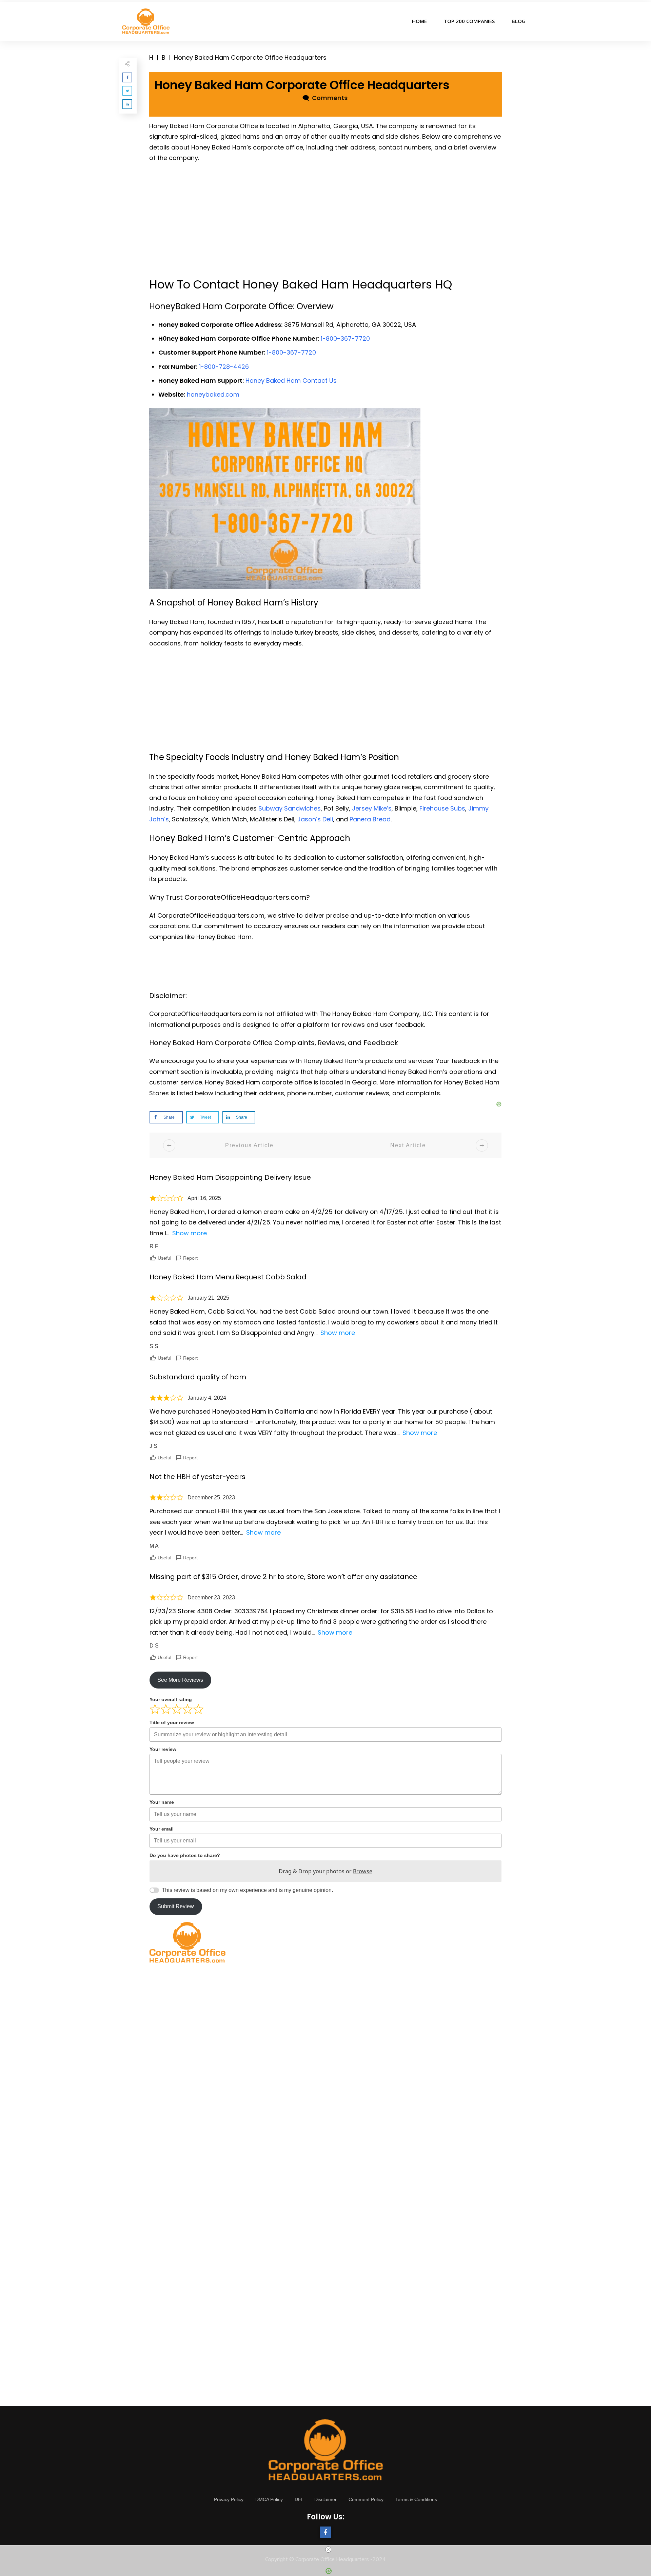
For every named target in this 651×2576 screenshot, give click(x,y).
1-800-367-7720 (345, 338)
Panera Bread (370, 819)
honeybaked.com (213, 394)
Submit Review (176, 1906)
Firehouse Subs (442, 808)
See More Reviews (180, 1680)
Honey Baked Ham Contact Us (291, 381)
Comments (328, 98)
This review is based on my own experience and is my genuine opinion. (247, 1890)
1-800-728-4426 (224, 367)
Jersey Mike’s (372, 808)
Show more (190, 1233)
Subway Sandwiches (290, 808)
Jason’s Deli (315, 819)
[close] (328, 2550)
